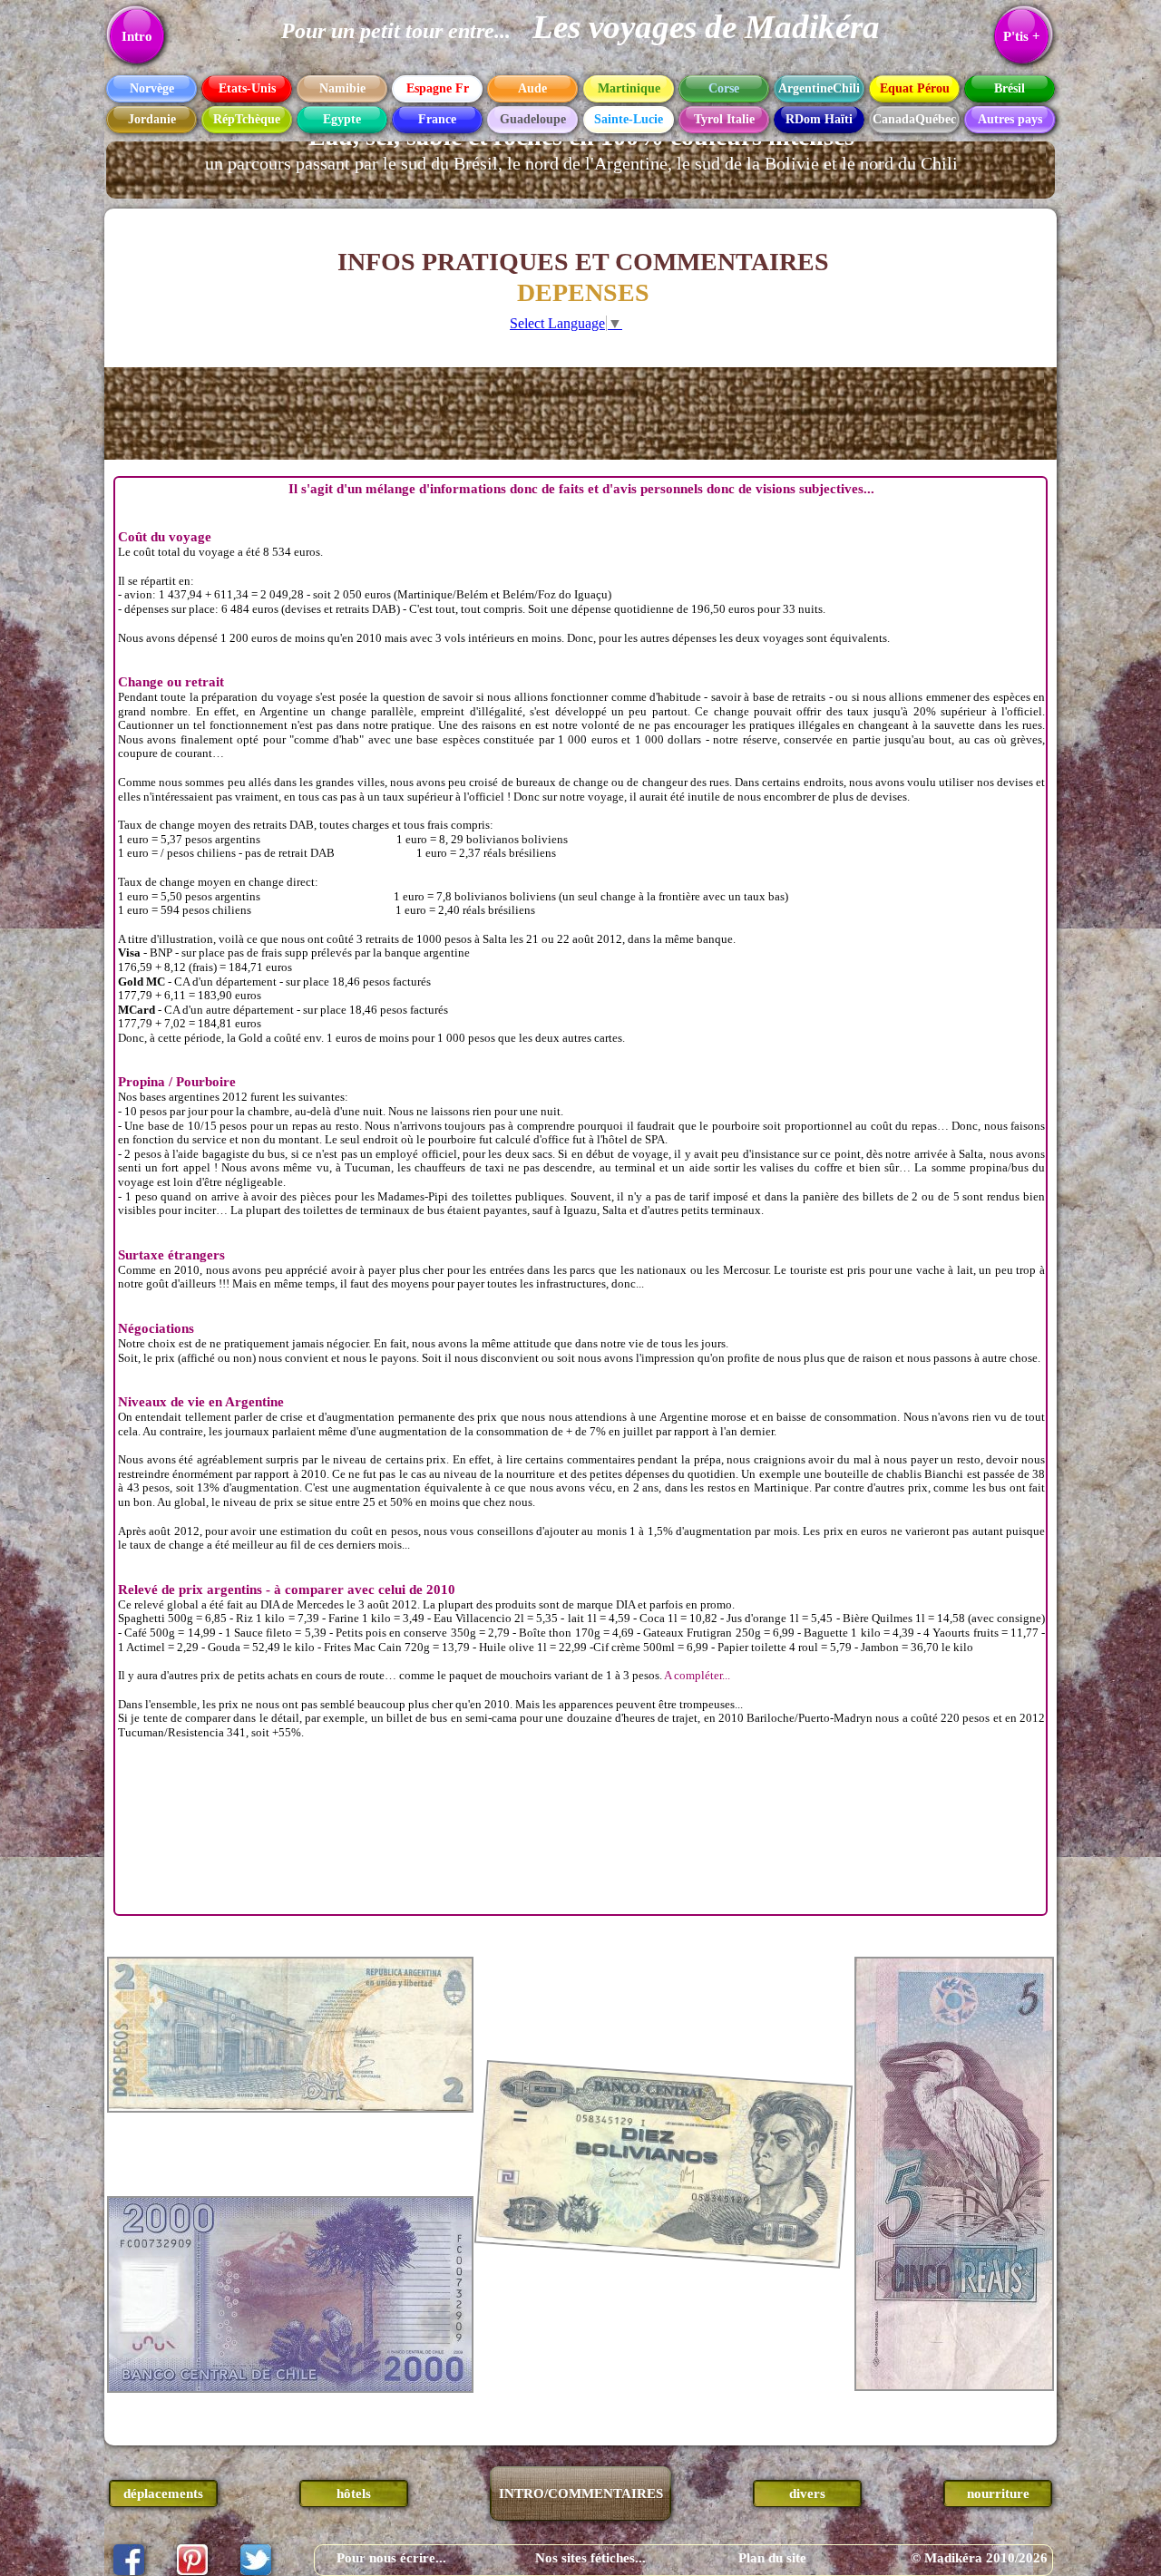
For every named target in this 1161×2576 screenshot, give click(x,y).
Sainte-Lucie (629, 119)
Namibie (342, 88)
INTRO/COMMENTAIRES (581, 2493)
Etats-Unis (247, 88)
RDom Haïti (819, 119)
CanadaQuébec (914, 119)
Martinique (629, 88)
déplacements (163, 2493)
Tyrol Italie (724, 119)
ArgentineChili (819, 88)
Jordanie (152, 119)
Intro (137, 36)
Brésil (1010, 88)
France (437, 119)
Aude (532, 88)
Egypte (342, 119)
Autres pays (1010, 119)
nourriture (998, 2493)
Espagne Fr (438, 88)
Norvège (152, 88)
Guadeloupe (533, 119)
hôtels (354, 2493)
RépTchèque (247, 119)
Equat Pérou (915, 88)
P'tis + (1022, 36)
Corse (724, 88)
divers (807, 2493)
